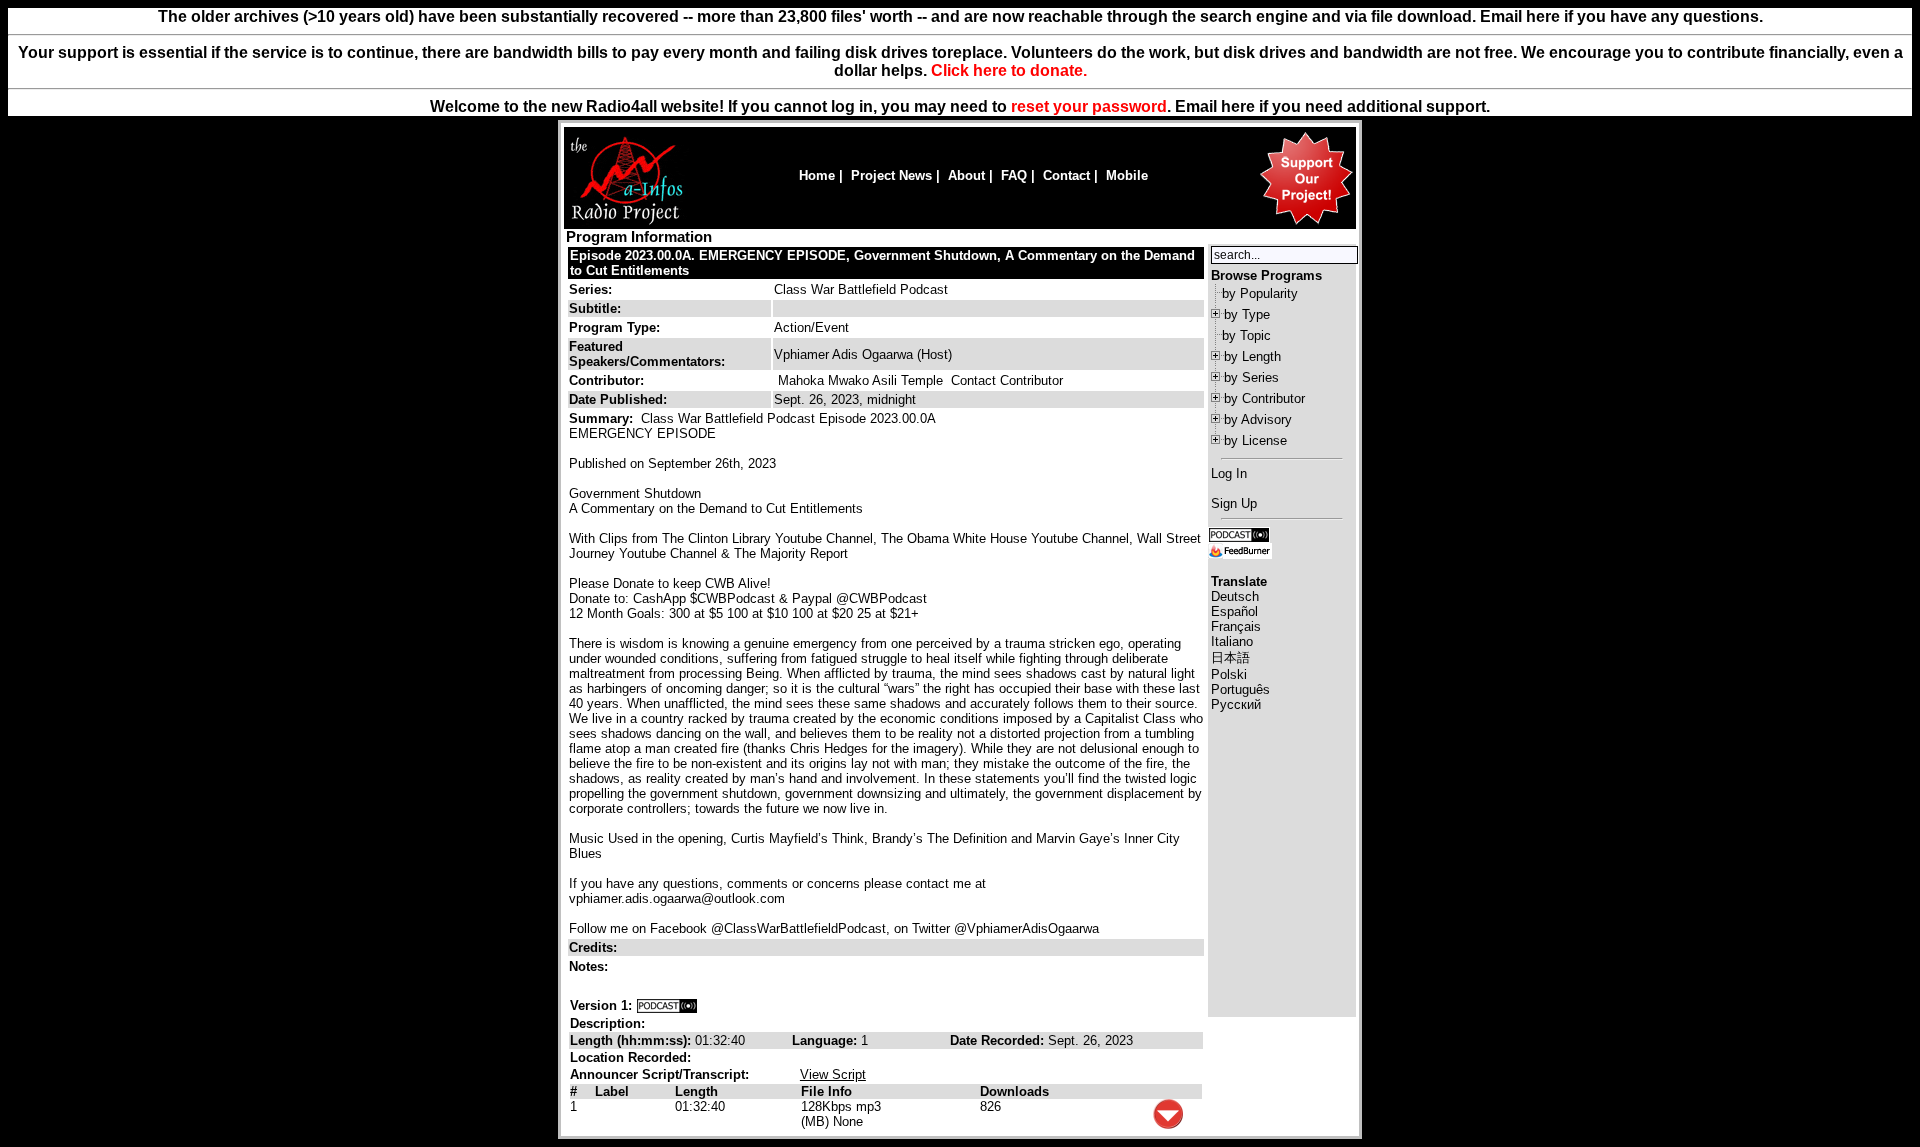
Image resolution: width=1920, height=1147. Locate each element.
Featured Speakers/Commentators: (647, 354)
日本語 (1230, 657)
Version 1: (601, 1005)
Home (817, 175)
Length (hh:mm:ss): (632, 1040)
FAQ (1014, 175)
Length (696, 1091)
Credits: (595, 947)
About (966, 175)
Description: (607, 1023)
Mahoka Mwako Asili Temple (860, 380)
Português (1240, 689)
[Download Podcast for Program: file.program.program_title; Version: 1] (667, 1005)
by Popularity (1260, 293)
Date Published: (618, 399)
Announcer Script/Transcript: (659, 1074)
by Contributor (1264, 398)
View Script (833, 1074)
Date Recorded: (999, 1040)
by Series (1251, 377)
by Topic (1246, 335)
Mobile (1127, 175)
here (1238, 106)
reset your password (1089, 106)
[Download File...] (1168, 1124)
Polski (1229, 674)
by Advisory (1258, 419)
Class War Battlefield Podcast (861, 289)
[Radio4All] (626, 222)
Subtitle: (595, 308)
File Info (826, 1091)
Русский (1236, 704)
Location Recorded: (630, 1057)
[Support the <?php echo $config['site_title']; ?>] (1306, 223)
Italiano (1232, 641)
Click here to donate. (1009, 70)
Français (1236, 626)
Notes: (590, 966)
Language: (826, 1040)
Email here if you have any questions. (1621, 16)
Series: (590, 289)
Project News (891, 175)
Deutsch (1235, 596)
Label (612, 1091)
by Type (1247, 314)
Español (1234, 611)
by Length (1252, 356)
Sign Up (1234, 503)
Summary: (603, 418)
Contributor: (606, 380)
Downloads (1014, 1091)
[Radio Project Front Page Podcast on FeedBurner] (1240, 549)
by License (1255, 440)
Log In (1229, 473)
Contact (1066, 175)
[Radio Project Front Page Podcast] (1239, 533)
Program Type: (614, 327)
